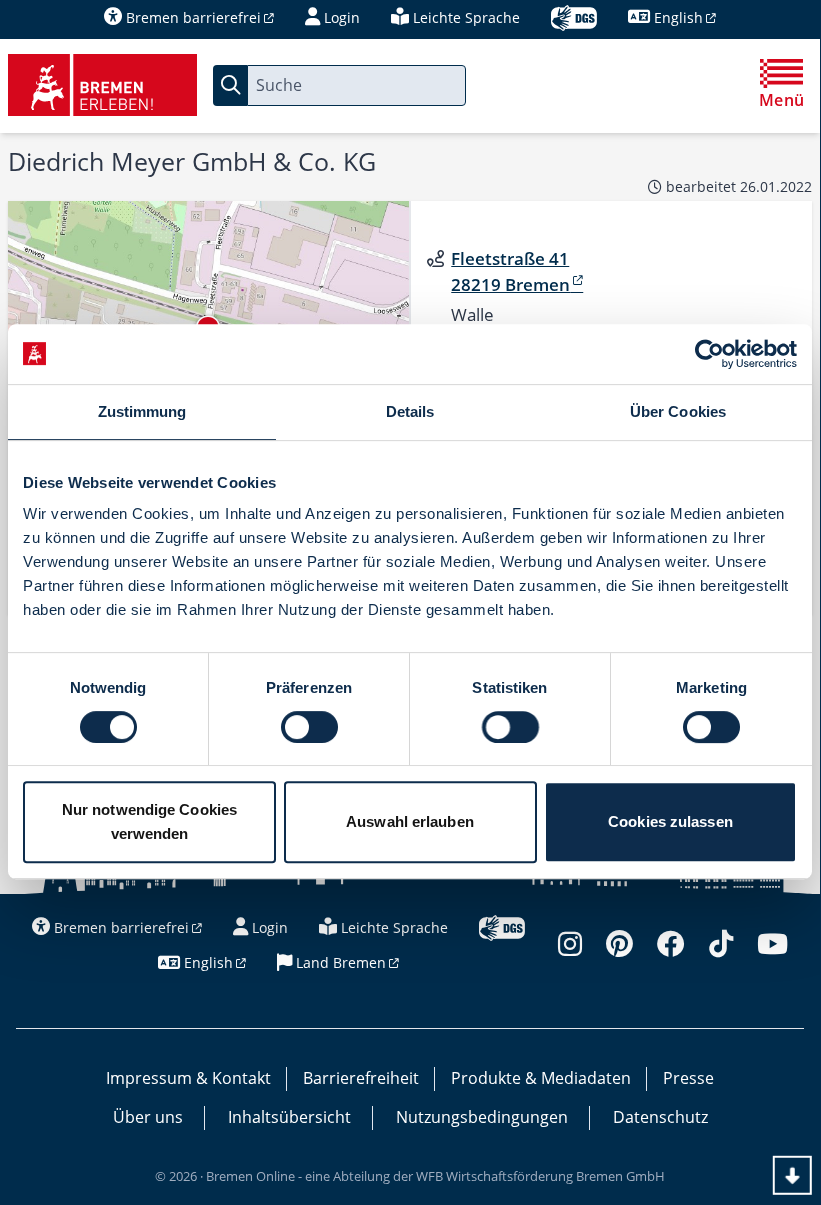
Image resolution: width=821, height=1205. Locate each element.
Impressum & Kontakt (188, 1078)
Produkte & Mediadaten (541, 1078)
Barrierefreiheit (361, 1078)
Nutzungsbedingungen (482, 1117)
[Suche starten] (230, 85)
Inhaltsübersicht (289, 1117)
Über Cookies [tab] (678, 411)
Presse (688, 1078)
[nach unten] (792, 1175)
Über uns (148, 1117)
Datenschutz (660, 1117)
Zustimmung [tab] (142, 411)
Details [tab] (410, 411)
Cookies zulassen (670, 821)
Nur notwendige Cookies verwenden (149, 821)
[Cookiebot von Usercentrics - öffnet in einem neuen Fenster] (709, 354)
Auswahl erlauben (410, 821)
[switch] (309, 727)
